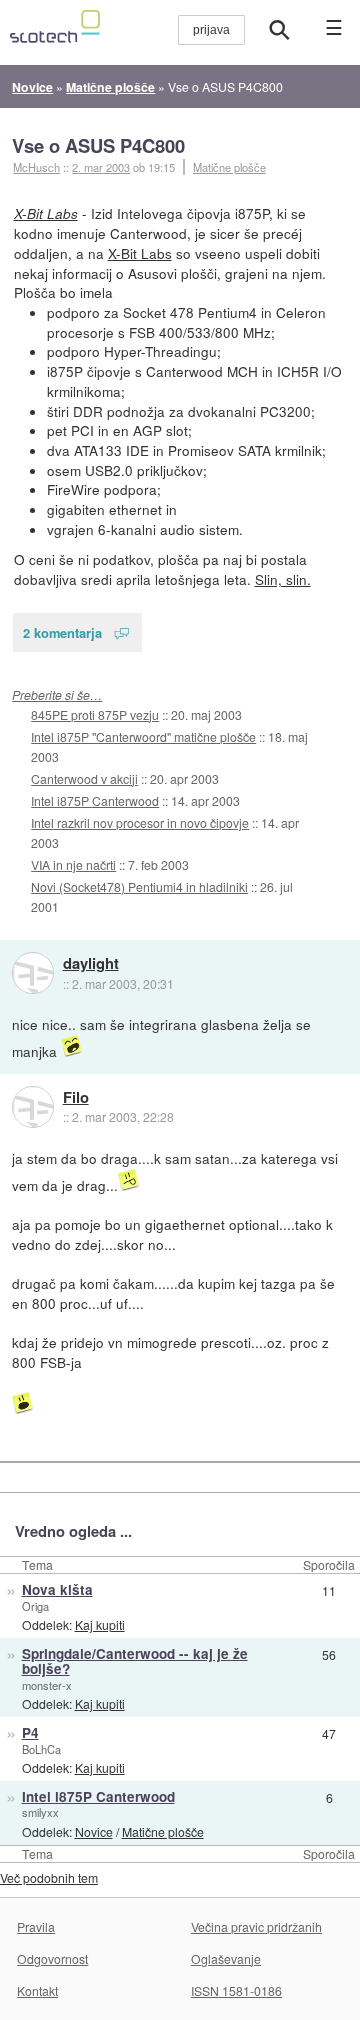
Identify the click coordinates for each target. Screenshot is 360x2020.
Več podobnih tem (49, 1877)
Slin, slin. (283, 579)
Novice (94, 1831)
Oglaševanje (226, 1958)
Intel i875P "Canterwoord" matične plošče (143, 736)
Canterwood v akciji (84, 778)
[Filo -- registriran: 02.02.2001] (33, 1107)
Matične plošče (229, 167)
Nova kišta (57, 1589)
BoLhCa (41, 1749)
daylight (91, 964)
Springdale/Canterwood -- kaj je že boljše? (135, 1661)
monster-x (47, 1685)
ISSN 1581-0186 (236, 1990)
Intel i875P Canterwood (95, 800)
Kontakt (37, 1990)
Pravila (36, 1926)
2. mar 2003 (101, 167)
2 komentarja (62, 632)
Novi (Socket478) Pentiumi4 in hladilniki (139, 886)
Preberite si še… (57, 694)
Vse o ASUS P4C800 (98, 145)
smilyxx (40, 1812)
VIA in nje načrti (73, 864)
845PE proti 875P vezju (95, 714)
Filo (76, 1098)
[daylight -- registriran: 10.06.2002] (33, 973)
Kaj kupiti (100, 1624)
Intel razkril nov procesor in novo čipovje (140, 822)
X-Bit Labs (46, 213)
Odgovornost (52, 1958)
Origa (35, 1606)
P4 (30, 1732)
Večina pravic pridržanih (256, 1926)
